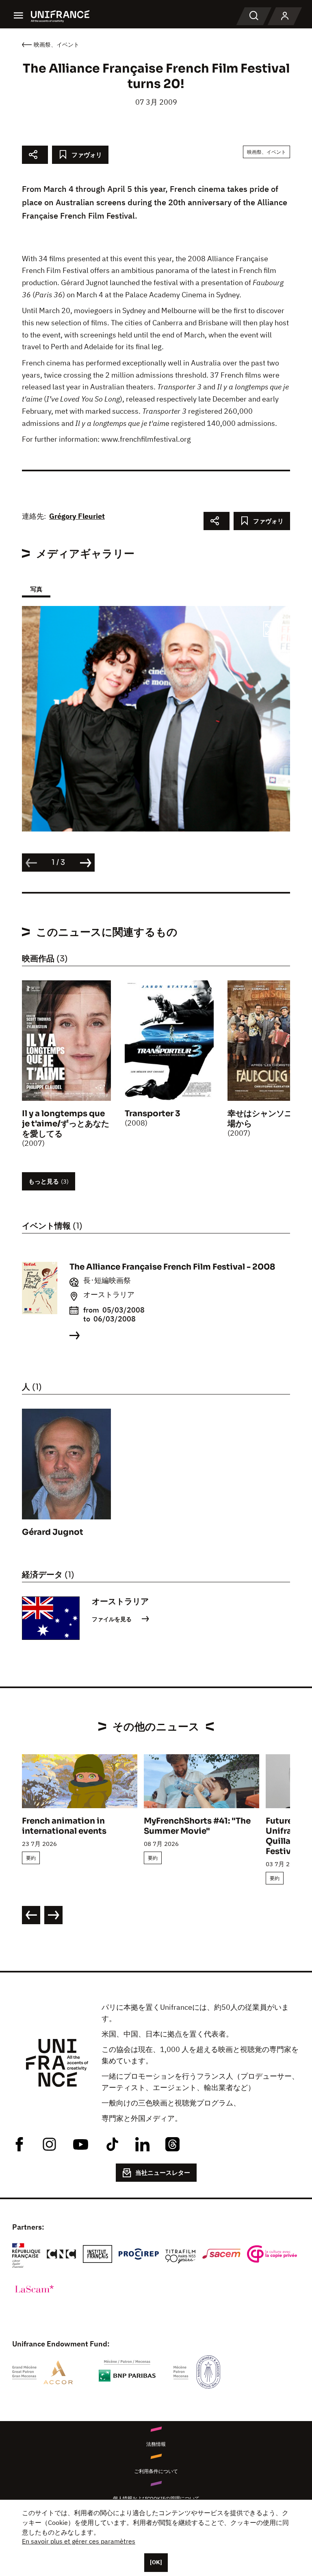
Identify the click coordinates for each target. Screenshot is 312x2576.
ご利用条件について (156, 2471)
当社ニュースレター (163, 2173)
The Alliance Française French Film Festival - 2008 (172, 1267)
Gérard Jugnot (53, 1532)
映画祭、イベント (266, 152)
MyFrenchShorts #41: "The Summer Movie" (197, 1826)
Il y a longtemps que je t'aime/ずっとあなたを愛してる (66, 1124)
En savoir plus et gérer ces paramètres (79, 2541)
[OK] (156, 2562)
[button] (271, 630)
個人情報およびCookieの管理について (156, 2498)
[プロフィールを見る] (285, 16)
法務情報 (156, 2444)
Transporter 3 (153, 1114)
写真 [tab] (36, 589)
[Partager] (35, 155)
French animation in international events (64, 1826)
